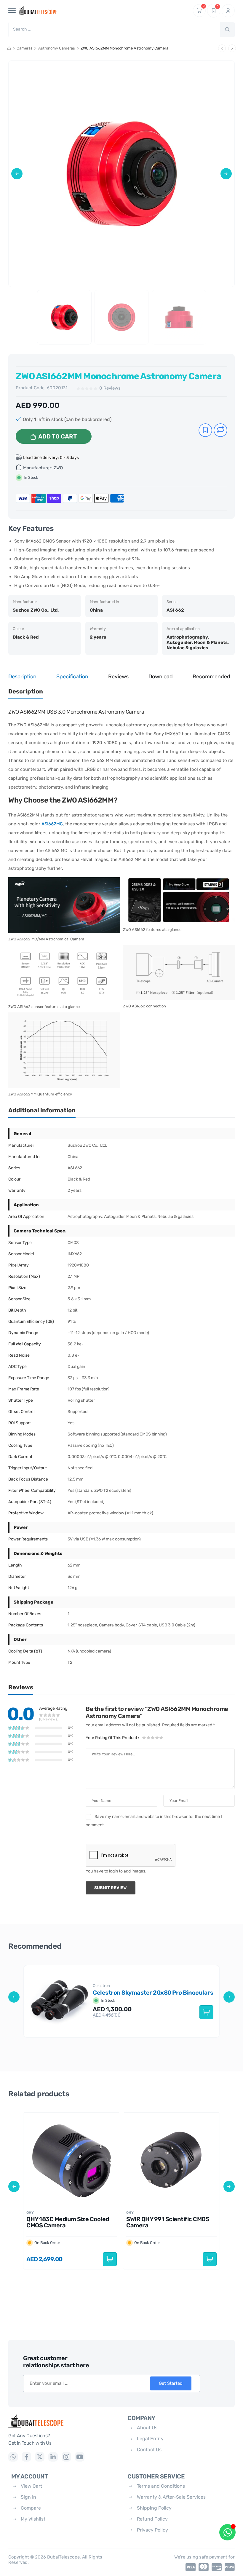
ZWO (58, 468)
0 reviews (110, 388)
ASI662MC (52, 824)
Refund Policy (152, 2519)
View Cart (31, 2486)
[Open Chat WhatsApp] (227, 2532)
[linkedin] (53, 2457)
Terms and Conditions (161, 2486)
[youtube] (80, 2457)
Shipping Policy (154, 2508)
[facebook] (26, 2457)
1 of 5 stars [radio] (144, 1738)
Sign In (28, 2497)
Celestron (102, 1986)
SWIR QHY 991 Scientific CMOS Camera (168, 2222)
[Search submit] (227, 30)
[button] (17, 174)
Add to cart (57, 436)
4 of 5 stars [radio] (157, 1738)
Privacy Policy (152, 2530)
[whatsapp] (13, 2457)
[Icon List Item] (189, 2567)
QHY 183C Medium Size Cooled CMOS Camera (68, 2222)
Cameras (25, 48)
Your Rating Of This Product (112, 1738)
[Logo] (63, 2421)
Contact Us (149, 2450)
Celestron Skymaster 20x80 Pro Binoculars (153, 1993)
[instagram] (66, 2457)
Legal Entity (150, 2439)
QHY (30, 2213)
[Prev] (222, 48)
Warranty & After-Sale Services (171, 2497)
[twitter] (40, 2457)
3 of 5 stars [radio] (153, 1738)
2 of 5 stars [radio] (148, 1738)
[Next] (232, 48)
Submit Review (111, 1888)
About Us (147, 2428)
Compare (31, 2508)
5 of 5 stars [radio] (161, 1738)
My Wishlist (33, 2519)
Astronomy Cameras (57, 48)
